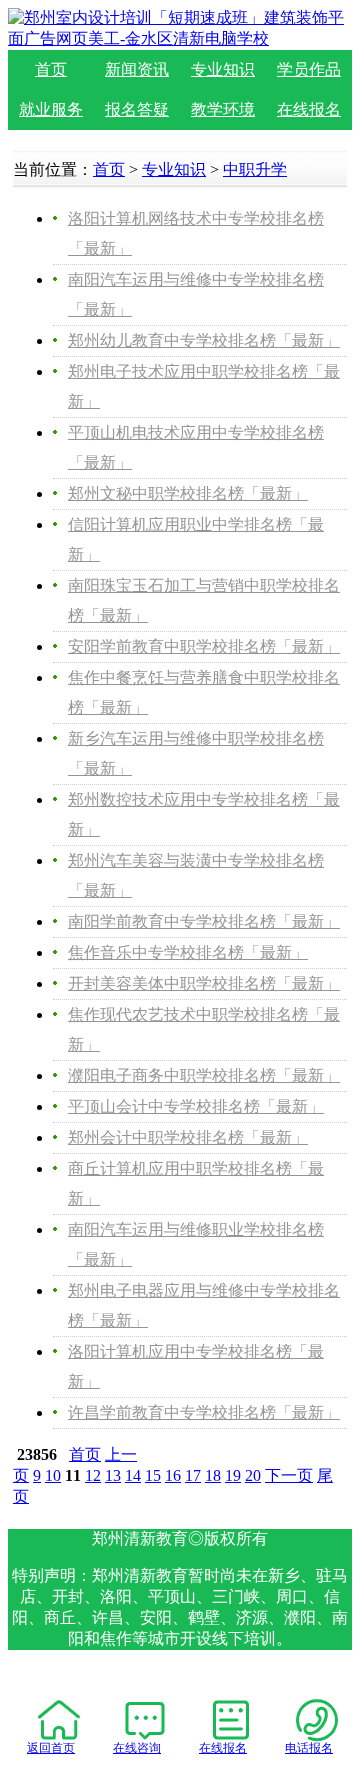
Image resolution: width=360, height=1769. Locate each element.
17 (193, 1475)
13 (113, 1475)
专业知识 (223, 69)
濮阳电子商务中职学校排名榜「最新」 (204, 1075)
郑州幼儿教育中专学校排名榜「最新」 (204, 340)
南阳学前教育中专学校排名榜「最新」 (204, 921)
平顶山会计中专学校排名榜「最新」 (196, 1106)
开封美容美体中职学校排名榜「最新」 (204, 983)
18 (213, 1475)
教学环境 (223, 109)
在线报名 (309, 109)
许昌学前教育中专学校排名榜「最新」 (204, 1412)
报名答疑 (137, 109)
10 (53, 1475)
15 (153, 1475)
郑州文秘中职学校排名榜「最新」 (188, 493)
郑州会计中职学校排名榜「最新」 (188, 1137)
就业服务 (51, 109)
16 (173, 1475)
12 (93, 1475)
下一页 (289, 1475)
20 (253, 1475)
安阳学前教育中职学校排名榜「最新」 (204, 646)
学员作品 (309, 69)
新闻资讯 (137, 69)
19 (233, 1475)
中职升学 (255, 169)
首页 (51, 69)
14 (133, 1475)
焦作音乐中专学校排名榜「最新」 (188, 952)
